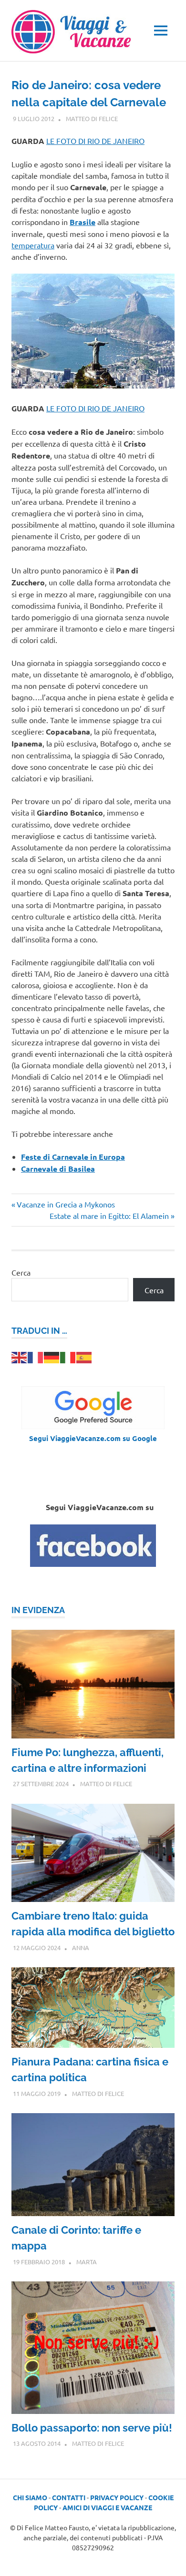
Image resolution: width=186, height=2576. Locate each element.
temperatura (33, 245)
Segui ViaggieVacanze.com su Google (93, 1438)
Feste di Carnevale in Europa (73, 1157)
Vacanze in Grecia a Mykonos (66, 1204)
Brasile (83, 222)
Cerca (21, 1272)
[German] (52, 1356)
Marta (87, 2262)
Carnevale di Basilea (58, 1169)
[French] (36, 1356)
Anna (81, 1947)
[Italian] (68, 1356)
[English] (20, 1356)
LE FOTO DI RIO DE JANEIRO (95, 141)
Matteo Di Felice (92, 118)
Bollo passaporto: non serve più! (92, 2428)
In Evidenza (38, 1610)
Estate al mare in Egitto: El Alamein (109, 1216)
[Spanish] (84, 1356)
